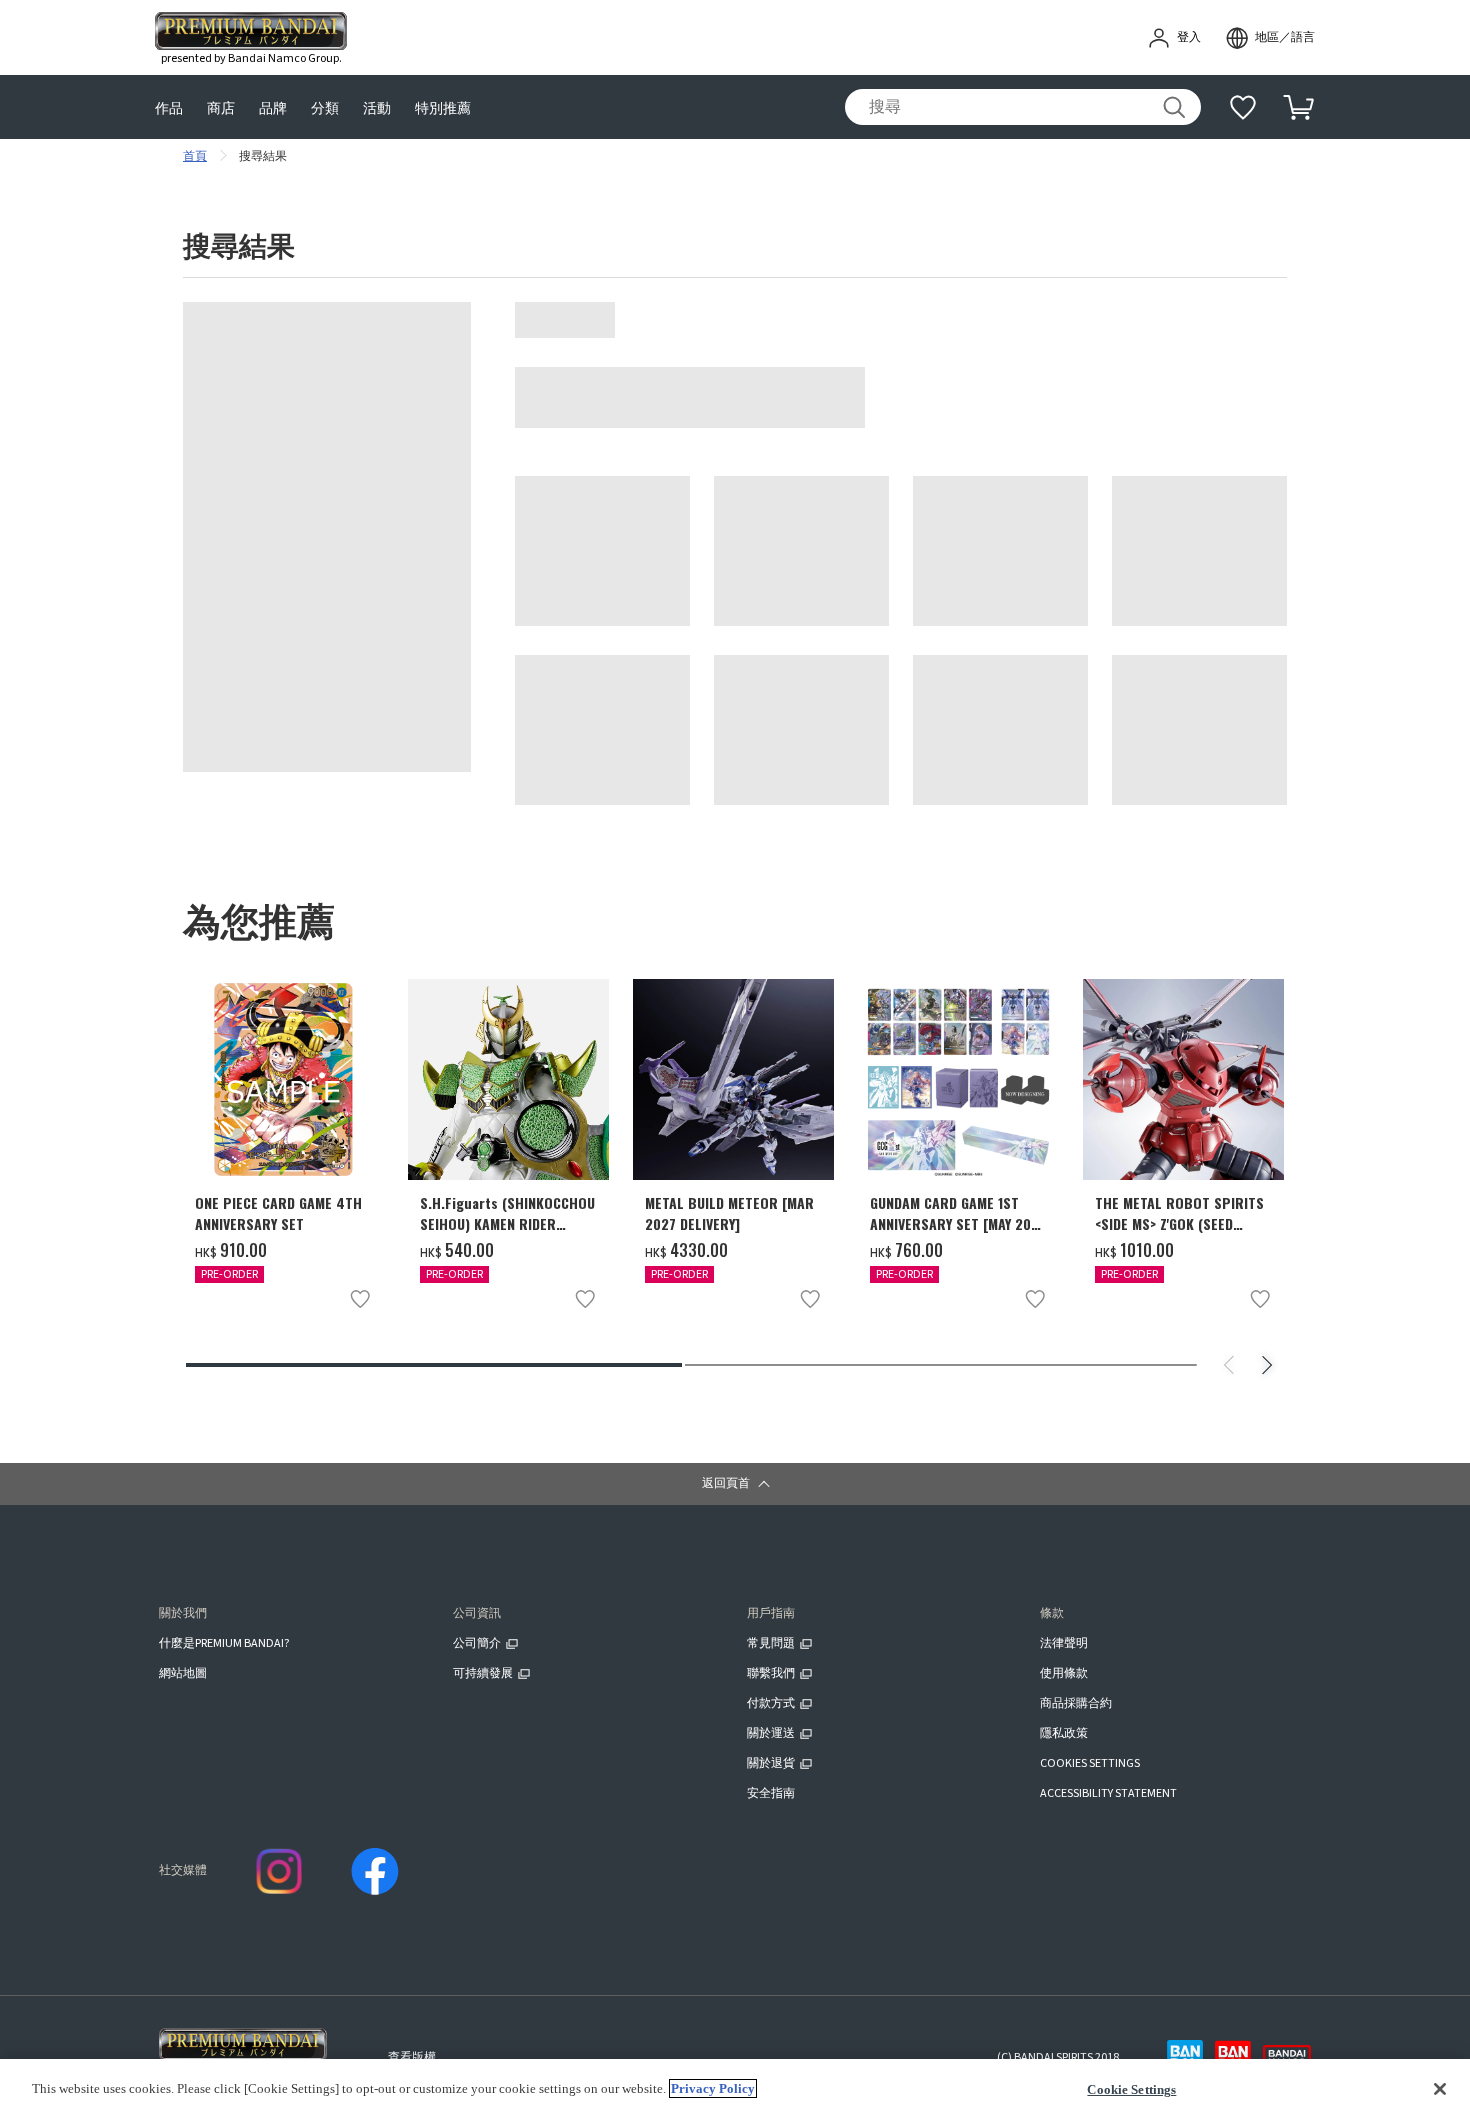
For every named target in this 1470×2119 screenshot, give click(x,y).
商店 (221, 107)
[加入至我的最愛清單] (360, 1299)
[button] (735, 1484)
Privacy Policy (713, 2088)
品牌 (273, 107)
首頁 (195, 156)
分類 (325, 107)
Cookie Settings (1131, 2089)
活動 (377, 107)
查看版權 (412, 2057)
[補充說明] (1243, 107)
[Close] (1440, 2089)
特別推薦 (443, 107)
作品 (169, 107)
